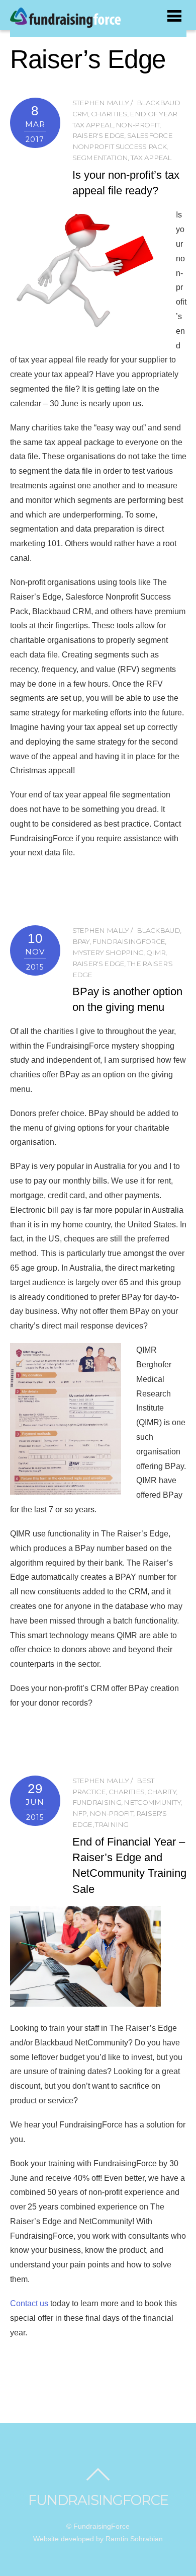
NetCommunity (152, 1802)
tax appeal (151, 158)
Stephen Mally (101, 103)
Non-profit (137, 125)
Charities (109, 114)
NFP (80, 1813)
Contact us (29, 2303)
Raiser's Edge (99, 135)
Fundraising (97, 1802)
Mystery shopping (108, 952)
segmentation (100, 158)
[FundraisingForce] (66, 23)
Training (112, 1824)
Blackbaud (158, 930)
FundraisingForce (128, 941)
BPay (81, 941)
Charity (162, 1792)
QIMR (156, 952)
